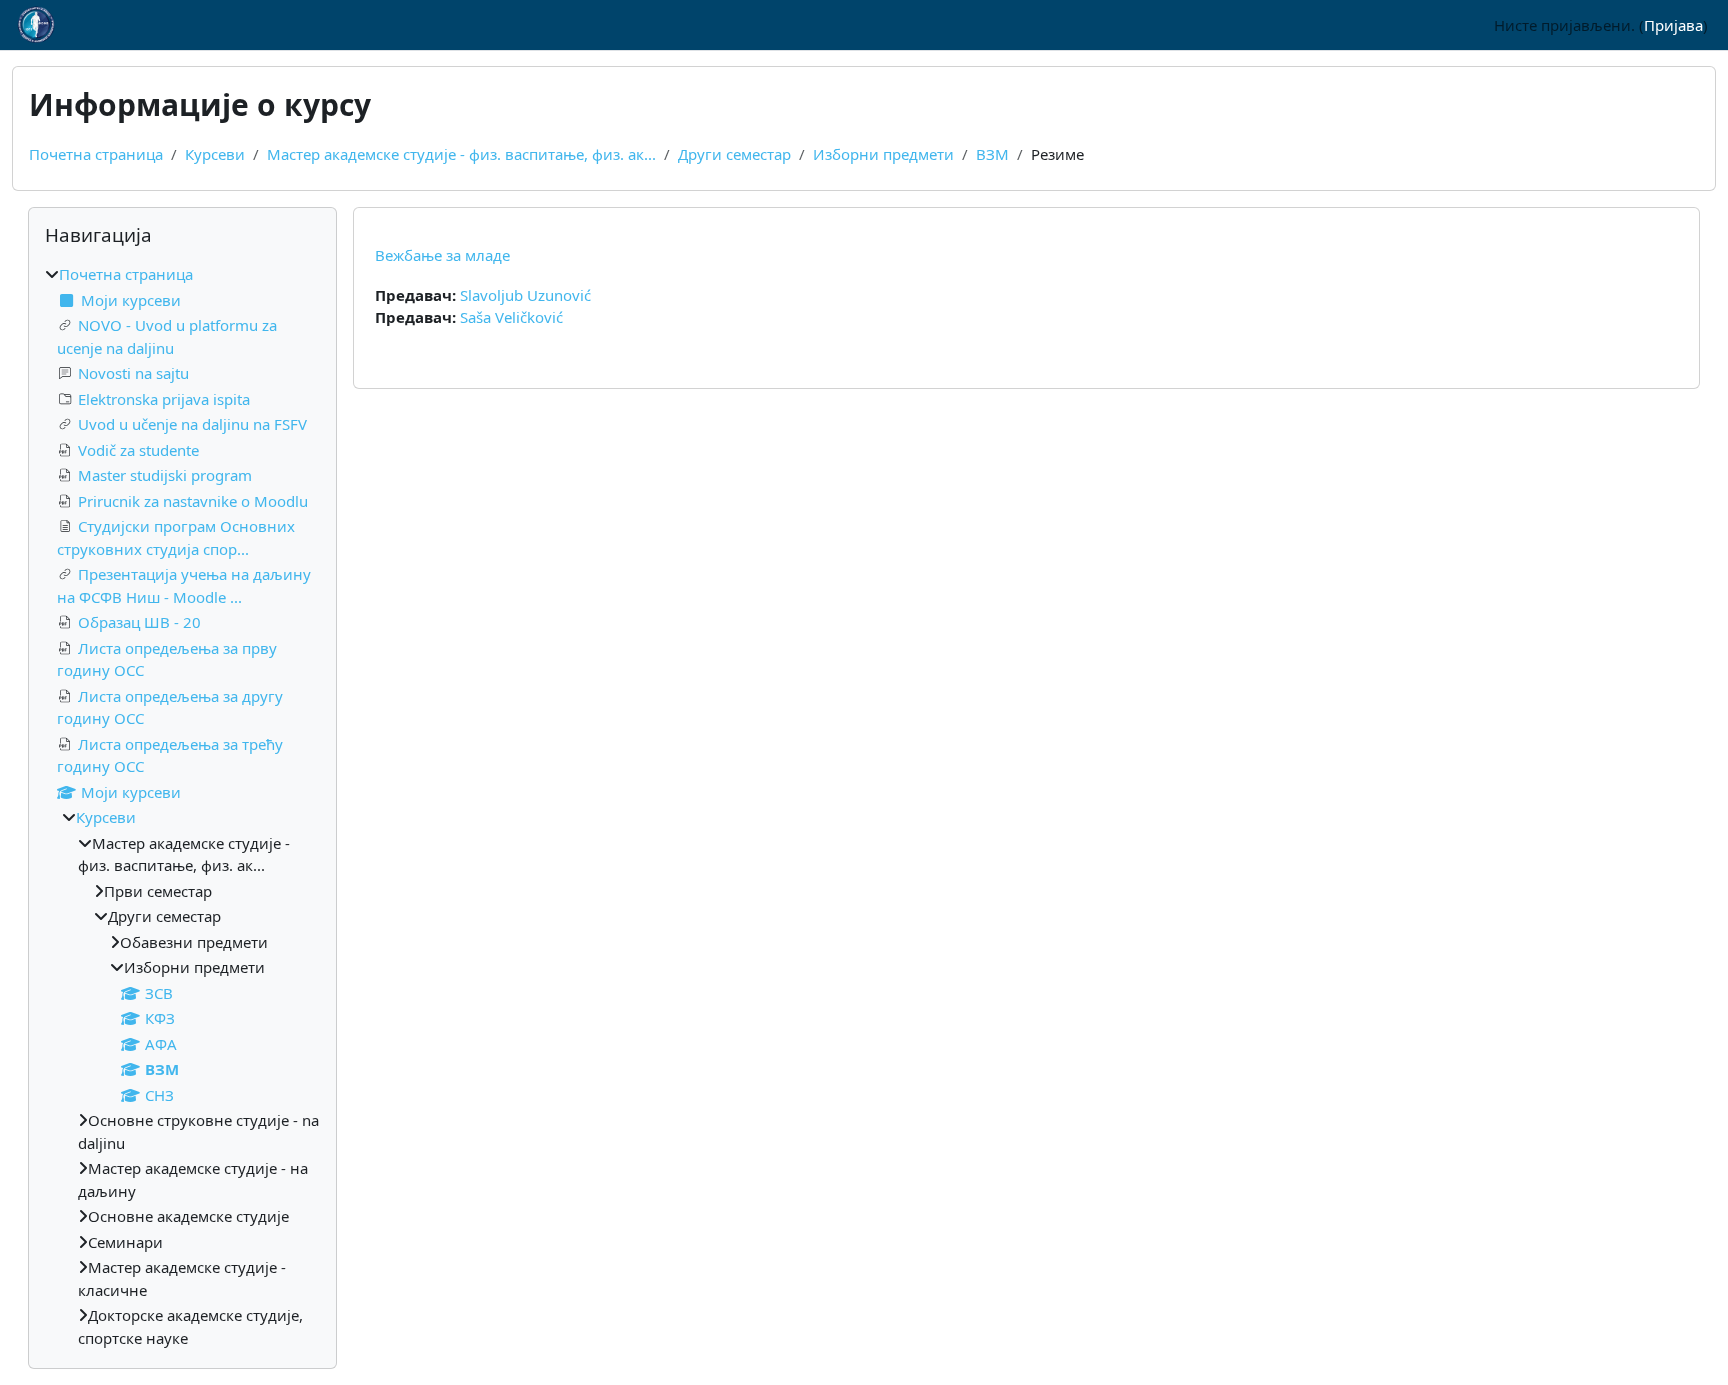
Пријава (1673, 25)
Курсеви (215, 154)
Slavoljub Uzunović (525, 295)
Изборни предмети (883, 154)
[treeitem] (182, 806)
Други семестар (734, 154)
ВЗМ (992, 154)
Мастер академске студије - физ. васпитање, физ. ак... (461, 154)
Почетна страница (96, 154)
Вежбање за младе (442, 255)
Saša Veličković (511, 317)
